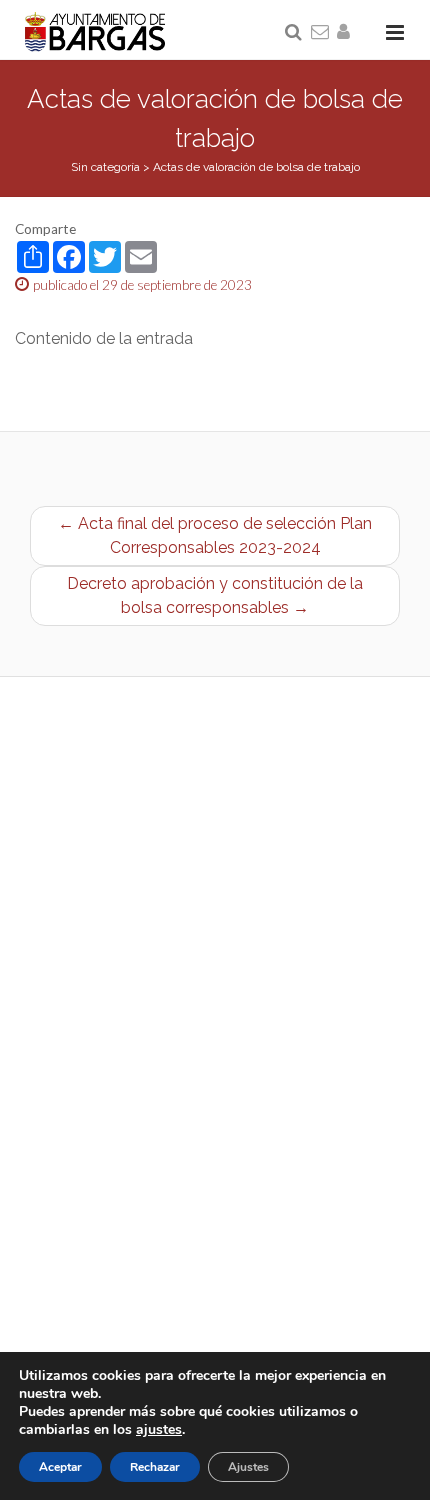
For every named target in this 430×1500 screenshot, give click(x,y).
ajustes (159, 1430)
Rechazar (155, 1467)
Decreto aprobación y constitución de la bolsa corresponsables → (215, 595)
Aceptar (60, 1467)
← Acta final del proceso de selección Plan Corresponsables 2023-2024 (215, 535)
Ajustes (248, 1467)
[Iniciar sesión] (347, 33)
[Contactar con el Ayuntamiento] (321, 33)
